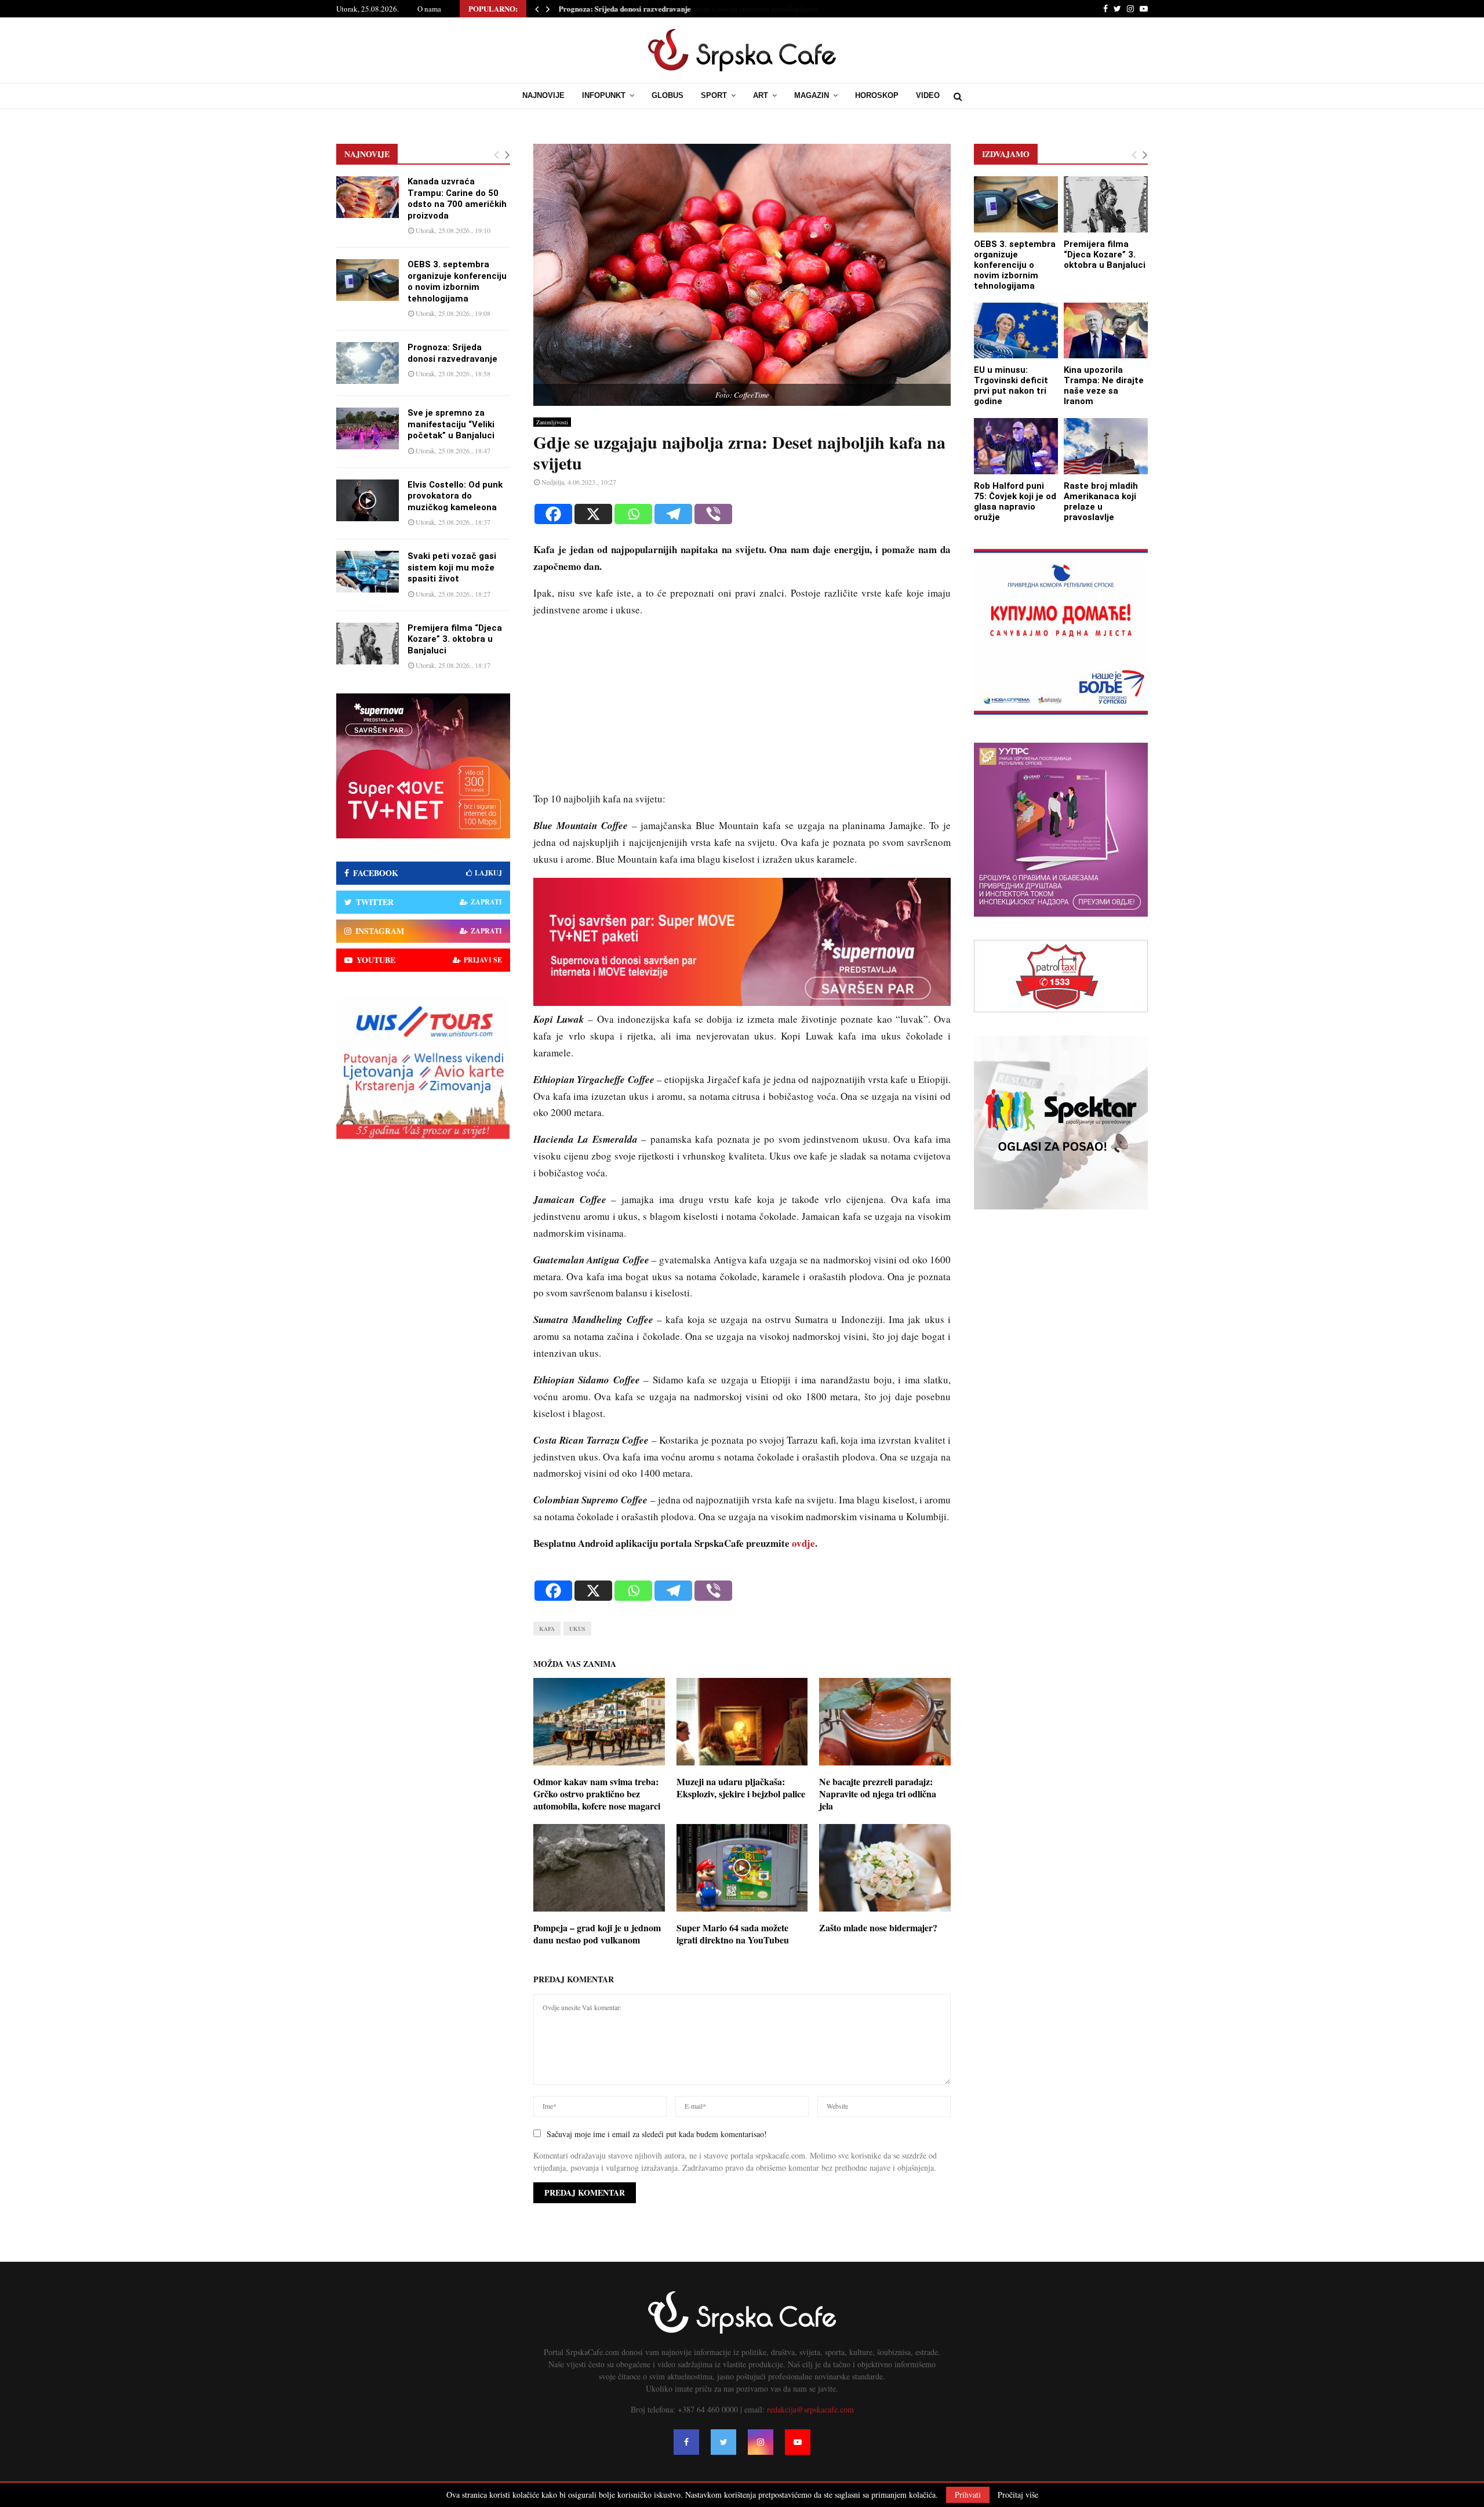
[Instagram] (761, 2442)
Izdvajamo (1006, 154)
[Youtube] (798, 2442)
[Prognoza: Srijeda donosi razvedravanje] (368, 363)
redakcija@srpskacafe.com (810, 2409)
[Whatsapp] (633, 514)
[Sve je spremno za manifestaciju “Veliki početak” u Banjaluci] (368, 428)
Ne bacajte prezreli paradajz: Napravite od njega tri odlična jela (878, 1794)
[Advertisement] (742, 710)
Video (928, 95)
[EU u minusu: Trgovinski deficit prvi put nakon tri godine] (1016, 331)
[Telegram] (673, 514)
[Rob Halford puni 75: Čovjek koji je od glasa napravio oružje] (1016, 446)
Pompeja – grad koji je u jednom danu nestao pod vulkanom (597, 1934)
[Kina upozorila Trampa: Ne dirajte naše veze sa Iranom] (1106, 331)
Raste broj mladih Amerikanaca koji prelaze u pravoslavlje (1101, 502)
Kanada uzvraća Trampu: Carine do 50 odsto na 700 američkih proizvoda (457, 199)
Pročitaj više (1018, 2495)
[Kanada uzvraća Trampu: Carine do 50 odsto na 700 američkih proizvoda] (368, 197)
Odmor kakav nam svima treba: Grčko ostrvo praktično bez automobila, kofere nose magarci (597, 1794)
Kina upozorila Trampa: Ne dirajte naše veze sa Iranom (1104, 386)
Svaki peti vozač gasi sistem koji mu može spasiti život (452, 567)
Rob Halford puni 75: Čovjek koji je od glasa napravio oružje (1015, 502)
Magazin (812, 95)
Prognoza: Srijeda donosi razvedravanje (624, 8)
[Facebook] (553, 514)
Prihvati (968, 2495)
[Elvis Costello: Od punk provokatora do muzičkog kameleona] (368, 500)
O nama (429, 9)
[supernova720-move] (742, 1002)
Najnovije (543, 95)
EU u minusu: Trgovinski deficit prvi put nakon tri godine (1011, 386)
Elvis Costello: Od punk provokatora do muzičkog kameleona (455, 496)
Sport (714, 95)
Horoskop (877, 95)
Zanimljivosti (552, 422)
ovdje (803, 1543)
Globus (668, 95)
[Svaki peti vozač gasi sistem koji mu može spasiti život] (368, 572)
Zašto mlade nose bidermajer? (878, 1928)
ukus (577, 1629)
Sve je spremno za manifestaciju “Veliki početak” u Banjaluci (451, 424)
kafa (547, 1629)
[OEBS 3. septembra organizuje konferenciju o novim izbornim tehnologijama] (368, 280)
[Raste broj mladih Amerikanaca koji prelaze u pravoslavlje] (1106, 446)
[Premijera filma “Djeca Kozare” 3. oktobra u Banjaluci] (368, 644)
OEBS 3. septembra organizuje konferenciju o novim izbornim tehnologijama (457, 281)
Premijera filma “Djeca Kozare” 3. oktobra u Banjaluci (455, 639)
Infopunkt (604, 95)
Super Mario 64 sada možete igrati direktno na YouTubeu (733, 1934)
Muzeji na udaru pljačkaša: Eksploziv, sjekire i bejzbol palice (741, 1787)
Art (761, 95)
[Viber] (713, 514)
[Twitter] (723, 2442)
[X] (593, 514)
